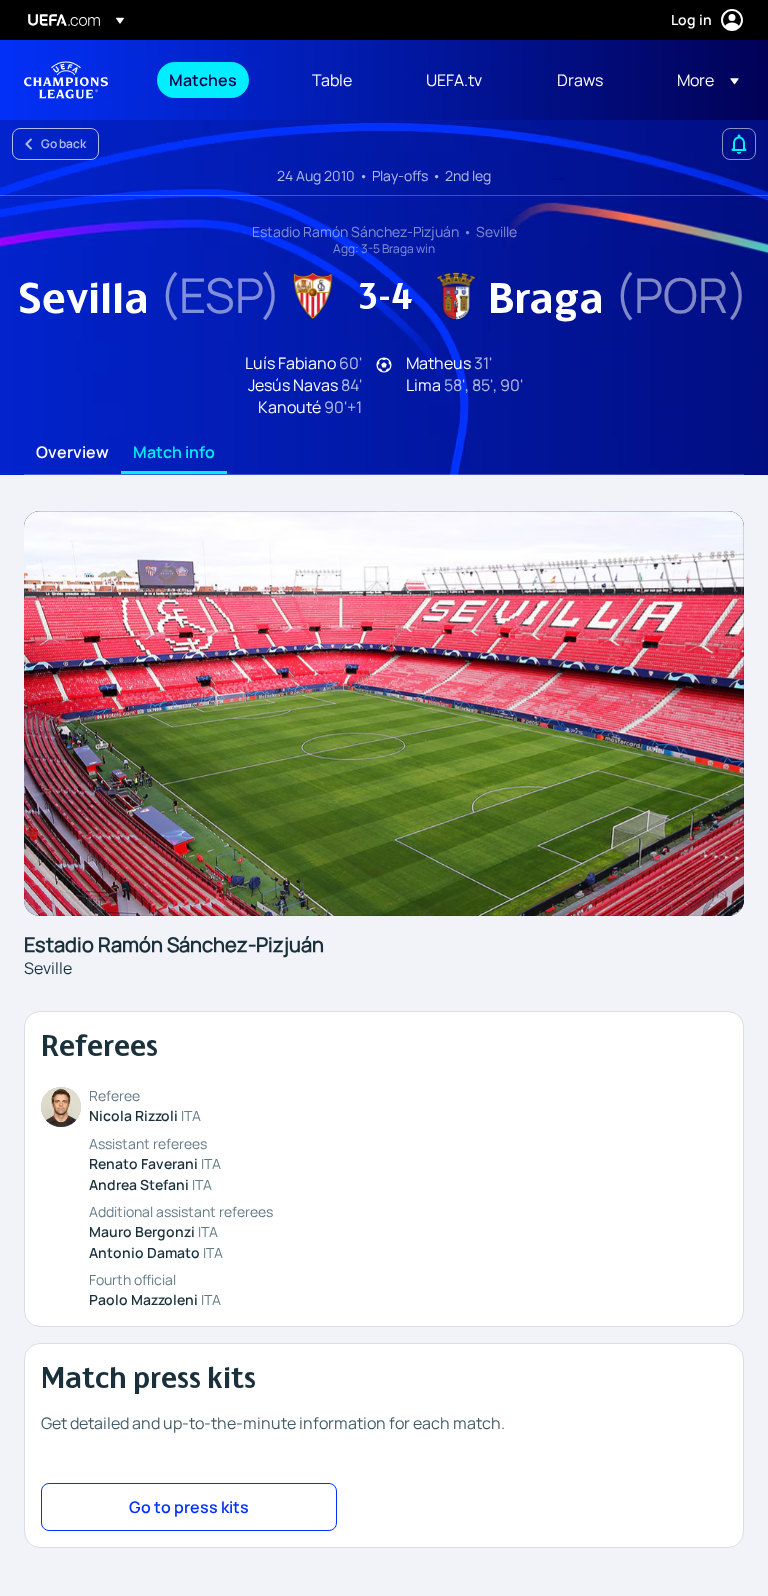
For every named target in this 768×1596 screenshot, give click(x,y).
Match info (174, 453)
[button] (702, 80)
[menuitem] (215, 80)
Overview (72, 453)
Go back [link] (63, 143)
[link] (203, 80)
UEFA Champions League (66, 80)
